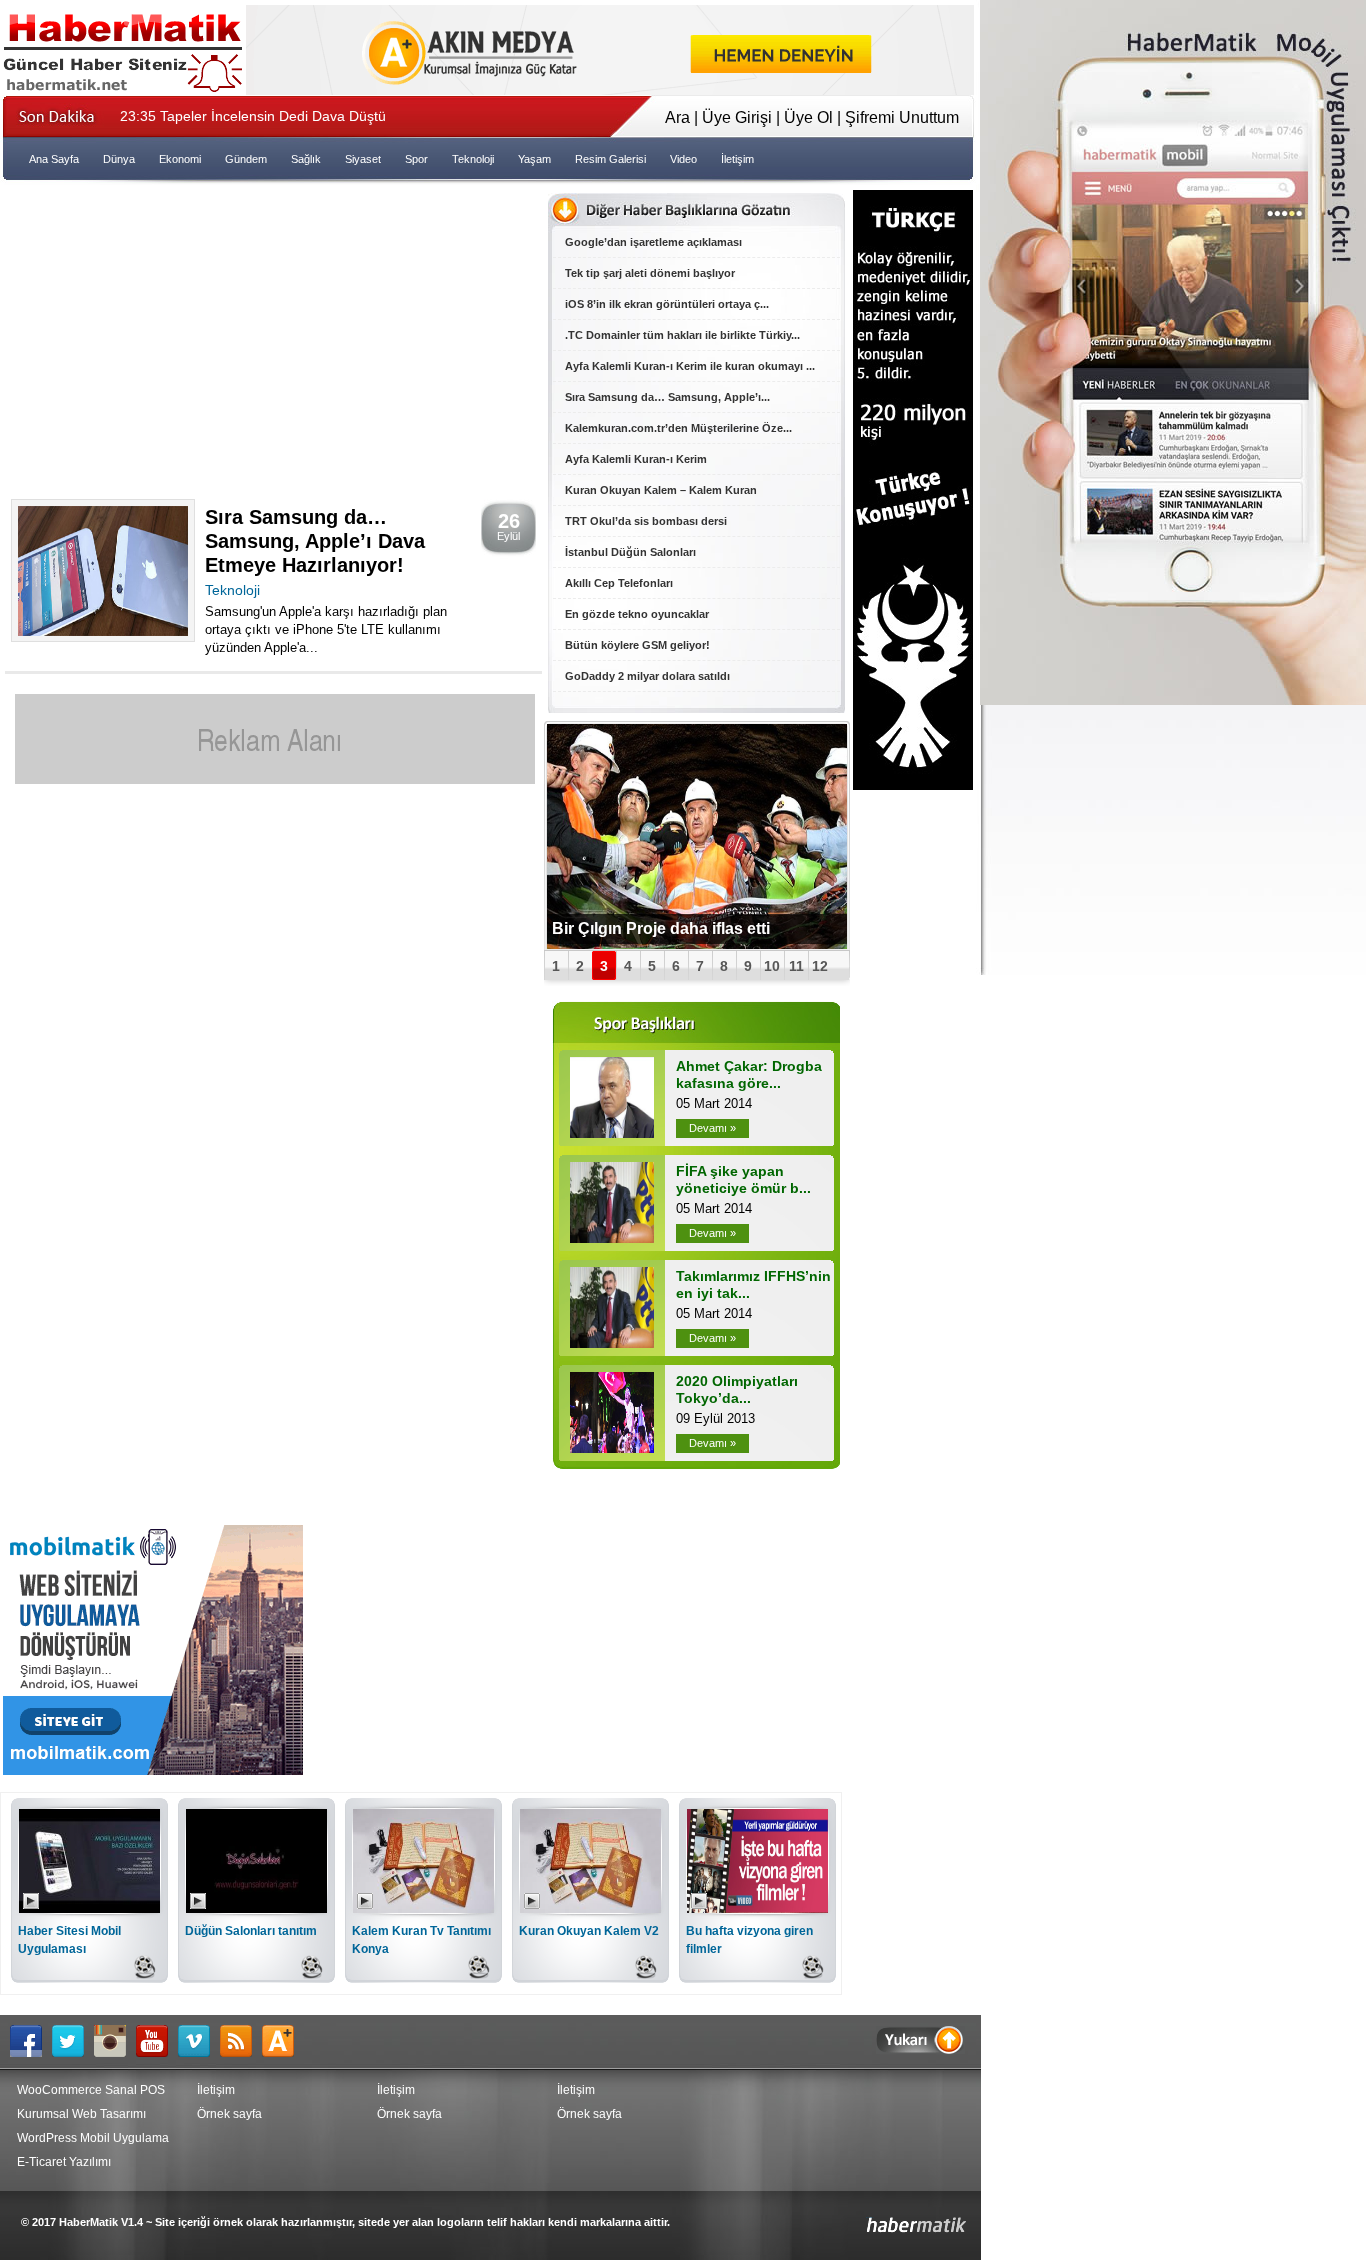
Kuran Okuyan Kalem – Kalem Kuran (661, 490)
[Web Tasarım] (610, 89)
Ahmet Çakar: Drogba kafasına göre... (749, 1074)
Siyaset (363, 159)
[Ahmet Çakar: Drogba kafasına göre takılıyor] (612, 1132)
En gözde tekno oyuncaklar (637, 614)
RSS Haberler (241, 2041)
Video (683, 159)
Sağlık (306, 159)
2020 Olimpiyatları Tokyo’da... (737, 1389)
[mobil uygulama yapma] (153, 1769)
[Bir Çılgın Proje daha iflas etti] (697, 836)
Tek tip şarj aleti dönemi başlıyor (650, 273)
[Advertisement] (273, 335)
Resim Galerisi (610, 159)
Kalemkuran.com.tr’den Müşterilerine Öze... (678, 428)
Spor (416, 159)
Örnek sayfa (229, 2114)
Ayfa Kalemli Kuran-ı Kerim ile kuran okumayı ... (690, 366)
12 (820, 966)
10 (772, 966)
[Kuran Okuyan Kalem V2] (590, 1907)
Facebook (31, 2041)
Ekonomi (180, 159)
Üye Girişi (737, 117)
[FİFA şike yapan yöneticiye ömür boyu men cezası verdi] (612, 1237)
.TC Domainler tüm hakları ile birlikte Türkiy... (682, 335)
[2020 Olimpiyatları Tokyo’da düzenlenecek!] (612, 1447)
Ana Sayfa (54, 159)
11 (796, 966)
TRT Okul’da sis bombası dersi (646, 521)
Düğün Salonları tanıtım (251, 1931)
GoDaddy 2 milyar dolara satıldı (647, 676)
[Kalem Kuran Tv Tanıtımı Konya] (423, 1907)
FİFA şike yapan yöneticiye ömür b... (743, 1179)
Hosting (283, 2041)
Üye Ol (808, 117)
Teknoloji (473, 159)
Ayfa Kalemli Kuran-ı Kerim (636, 459)
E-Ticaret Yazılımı (64, 2162)
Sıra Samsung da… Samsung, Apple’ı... (667, 397)
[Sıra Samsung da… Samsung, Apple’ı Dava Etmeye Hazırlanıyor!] (103, 630)
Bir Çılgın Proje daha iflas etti (661, 928)
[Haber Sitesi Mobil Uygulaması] (89, 1907)
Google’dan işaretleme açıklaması (653, 242)
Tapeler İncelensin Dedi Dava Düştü (253, 116)
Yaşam (534, 159)
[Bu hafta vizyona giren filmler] (757, 1907)
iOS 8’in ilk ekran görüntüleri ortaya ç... (667, 304)
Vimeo (199, 2041)
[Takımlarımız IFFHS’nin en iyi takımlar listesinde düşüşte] (612, 1342)
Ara (677, 117)
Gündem (246, 159)
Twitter (73, 2041)
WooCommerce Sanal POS (91, 2090)
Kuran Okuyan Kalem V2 (589, 1931)
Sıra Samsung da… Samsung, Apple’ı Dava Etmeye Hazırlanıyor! (315, 541)
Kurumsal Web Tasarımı (81, 2114)
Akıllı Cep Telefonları (619, 583)
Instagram (115, 2041)
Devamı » (712, 1128)
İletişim (737, 159)
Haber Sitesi (869, 2217)
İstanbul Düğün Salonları (630, 552)
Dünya (119, 159)
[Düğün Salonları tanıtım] (256, 1907)
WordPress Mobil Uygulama (93, 2138)
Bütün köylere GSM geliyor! (637, 645)
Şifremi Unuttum (902, 117)
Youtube (157, 2041)
